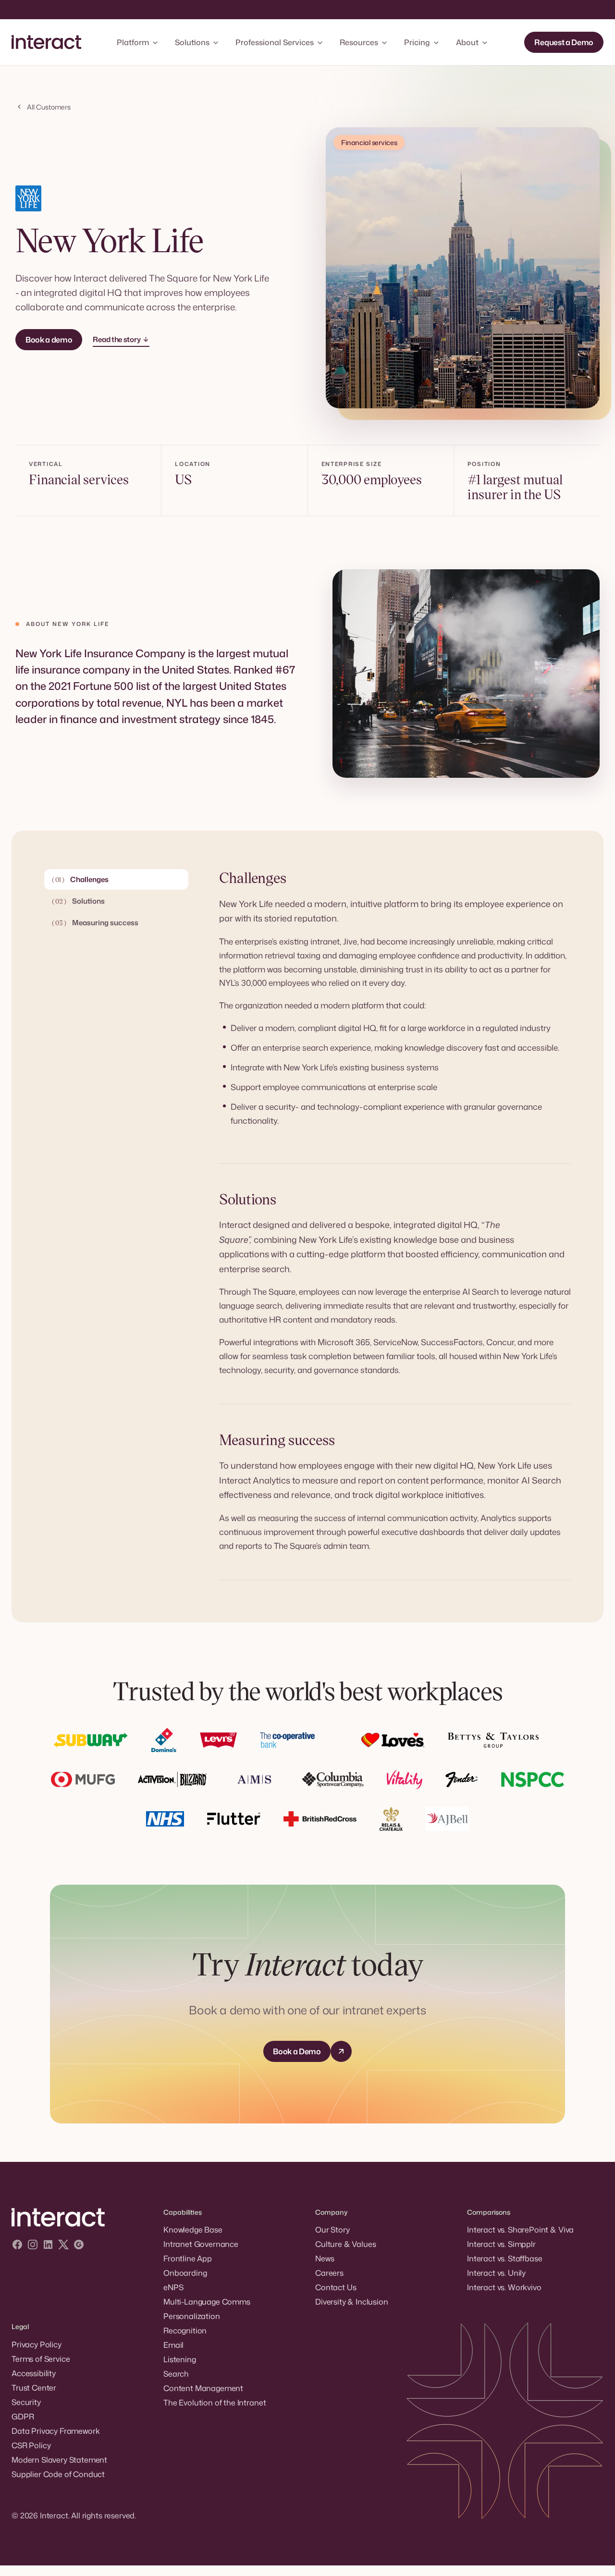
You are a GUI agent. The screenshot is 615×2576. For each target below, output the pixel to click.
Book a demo (49, 340)
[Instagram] (33, 2246)
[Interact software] (80, 2218)
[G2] (79, 2246)
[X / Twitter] (63, 2246)
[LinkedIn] (48, 2246)
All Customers (49, 107)
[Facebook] (17, 2246)
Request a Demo (564, 42)
